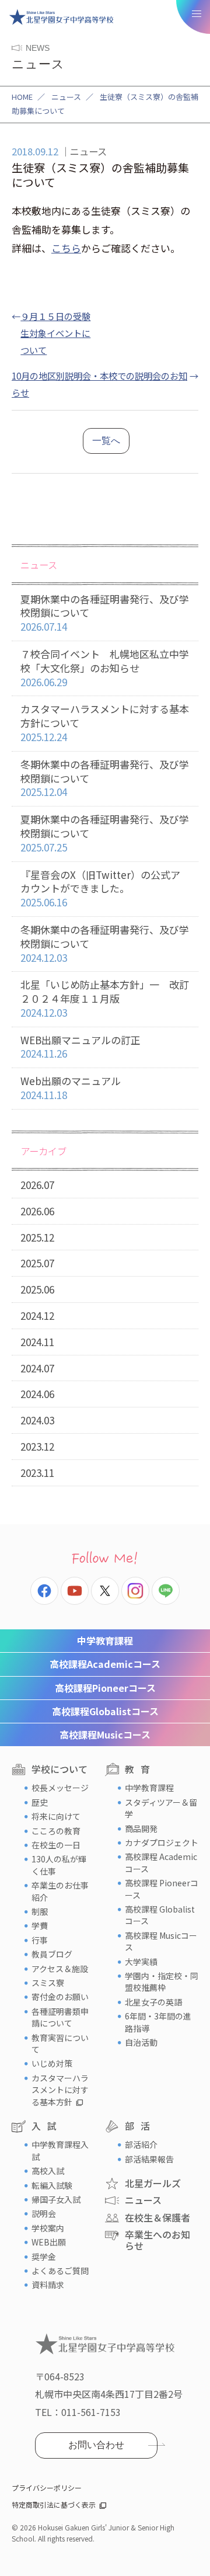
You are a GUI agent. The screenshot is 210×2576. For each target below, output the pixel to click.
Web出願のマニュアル (71, 1088)
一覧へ (106, 441)
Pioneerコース (105, 1688)
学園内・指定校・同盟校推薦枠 (162, 1981)
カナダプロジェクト (162, 1843)
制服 (40, 1911)
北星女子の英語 (153, 2002)
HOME (22, 97)
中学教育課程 (105, 1640)
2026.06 (37, 1211)
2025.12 (37, 1237)
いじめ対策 (52, 2063)
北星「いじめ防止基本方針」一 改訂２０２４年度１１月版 (105, 998)
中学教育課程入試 (60, 2150)
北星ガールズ (153, 2183)
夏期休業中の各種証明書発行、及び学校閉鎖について (105, 613)
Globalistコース (105, 1711)
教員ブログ (52, 1954)
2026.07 (37, 1185)
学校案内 (48, 2228)
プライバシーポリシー (47, 2488)
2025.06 (37, 1289)
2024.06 (37, 1394)
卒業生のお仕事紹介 (60, 1891)
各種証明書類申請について (60, 2017)
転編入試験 (52, 2185)
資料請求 (48, 2285)
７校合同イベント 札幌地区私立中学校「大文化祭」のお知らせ (105, 668)
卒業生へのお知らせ (157, 2240)
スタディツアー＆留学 (161, 1808)
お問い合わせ (96, 2445)
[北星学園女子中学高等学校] (61, 17)
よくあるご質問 (60, 2271)
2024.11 (37, 1342)
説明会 (44, 2213)
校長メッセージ (60, 1788)
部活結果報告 (149, 2159)
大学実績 (141, 1962)
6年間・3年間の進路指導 (158, 2022)
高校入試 (48, 2171)
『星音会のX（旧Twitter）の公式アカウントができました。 (100, 889)
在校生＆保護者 (157, 2217)
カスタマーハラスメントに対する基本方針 (60, 2090)
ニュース (66, 97)
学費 (40, 1925)
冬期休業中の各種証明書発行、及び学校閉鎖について (105, 778)
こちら (66, 248)
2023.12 (37, 1446)
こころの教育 (56, 1831)
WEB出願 (49, 2242)
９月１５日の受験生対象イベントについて (55, 333)
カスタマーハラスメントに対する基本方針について (105, 723)
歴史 (40, 1802)
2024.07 (37, 1368)
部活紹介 (141, 2144)
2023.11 (37, 1473)
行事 (40, 1940)
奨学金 (44, 2257)
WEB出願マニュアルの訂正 (80, 1047)
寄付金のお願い (60, 1997)
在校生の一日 (56, 1845)
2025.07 (37, 1263)
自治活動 (141, 2042)
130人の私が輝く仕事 (59, 1865)
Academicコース (105, 1664)
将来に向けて (56, 1816)
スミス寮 (48, 1983)
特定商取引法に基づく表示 (54, 2504)
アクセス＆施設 (60, 1969)
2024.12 (37, 1315)
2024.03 (37, 1420)
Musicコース (105, 1734)
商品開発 (141, 1828)
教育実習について (60, 2043)
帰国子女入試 (56, 2199)
